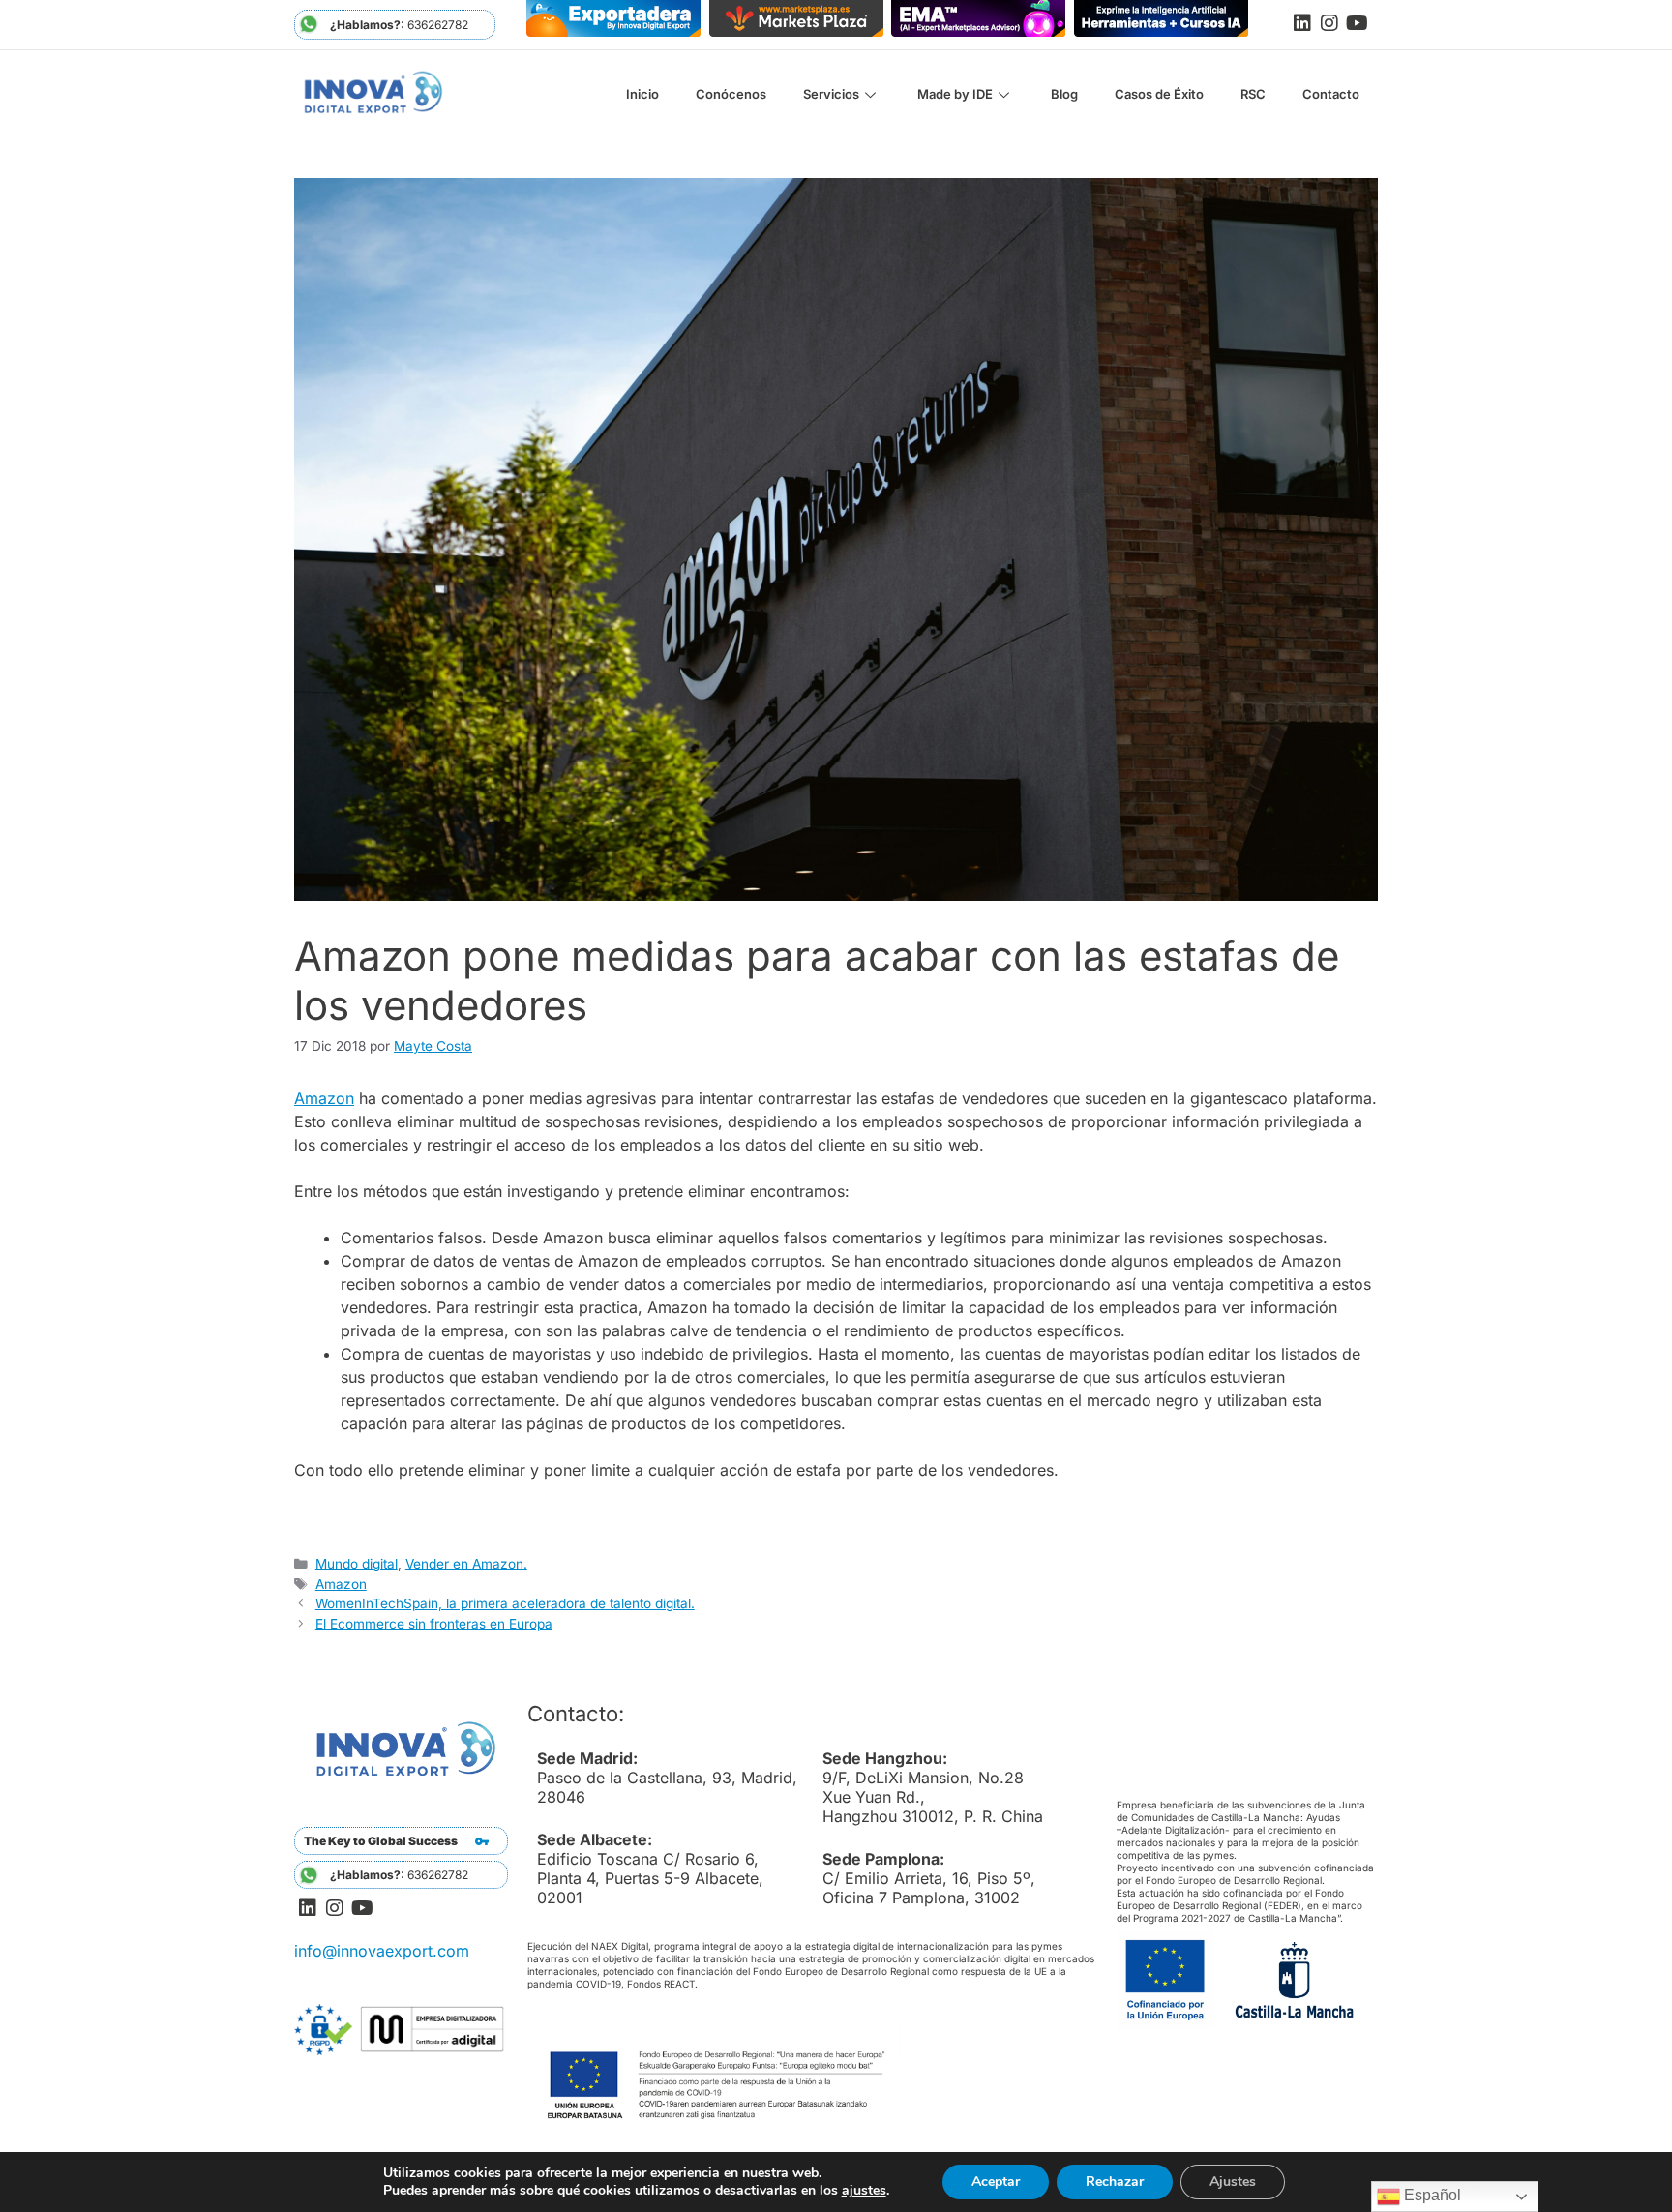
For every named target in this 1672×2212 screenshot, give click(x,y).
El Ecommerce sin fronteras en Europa (434, 1624)
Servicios (831, 94)
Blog (1064, 94)
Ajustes (1233, 2182)
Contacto (1331, 94)
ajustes (864, 2191)
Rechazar (1115, 2182)
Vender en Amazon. (466, 1564)
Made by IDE (955, 94)
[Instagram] (1329, 23)
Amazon (324, 1098)
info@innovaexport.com (382, 1951)
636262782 (399, 25)
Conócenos (731, 94)
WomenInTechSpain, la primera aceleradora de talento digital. (505, 1603)
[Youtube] (1357, 23)
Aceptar (996, 2182)
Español (1431, 2195)
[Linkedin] (1302, 23)
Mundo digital (357, 1564)
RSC (1253, 94)
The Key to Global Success (381, 1841)
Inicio (642, 94)
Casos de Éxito (1159, 94)
